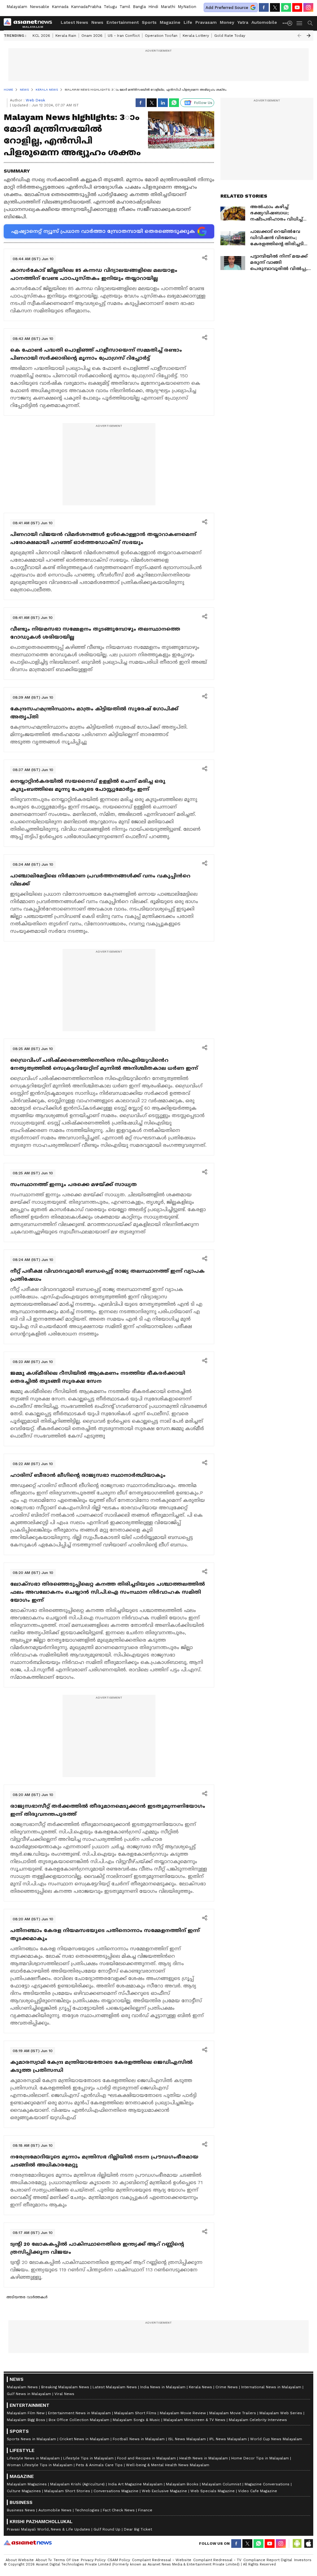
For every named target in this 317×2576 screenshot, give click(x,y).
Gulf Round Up (107, 2529)
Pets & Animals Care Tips (99, 2465)
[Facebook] (264, 7)
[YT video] (297, 7)
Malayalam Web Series (281, 2413)
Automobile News (55, 2510)
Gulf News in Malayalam (29, 2394)
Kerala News (200, 2387)
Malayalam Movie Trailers (233, 2413)
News (97, 22)
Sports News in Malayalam (31, 2439)
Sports (149, 22)
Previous (299, 36)
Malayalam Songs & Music (136, 2420)
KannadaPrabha (86, 7)
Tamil (125, 7)
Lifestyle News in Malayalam (33, 2458)
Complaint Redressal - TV (217, 2560)
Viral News (64, 2394)
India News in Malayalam (163, 2387)
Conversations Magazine (116, 2491)
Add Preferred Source (227, 8)
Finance (145, 2510)
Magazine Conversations (267, 2484)
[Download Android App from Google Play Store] (297, 2544)
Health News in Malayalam (204, 2458)
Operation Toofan (161, 36)
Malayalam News (22, 2387)
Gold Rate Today (230, 36)
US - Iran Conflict (124, 36)
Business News (21, 2510)
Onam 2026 (92, 36)
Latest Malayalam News (115, 2387)
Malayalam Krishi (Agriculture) (77, 2484)
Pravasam (206, 22)
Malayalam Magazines (27, 2484)
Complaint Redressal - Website (162, 2560)
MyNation (187, 7)
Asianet (28, 2543)
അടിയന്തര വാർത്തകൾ (27, 2297)
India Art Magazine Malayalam (135, 2484)
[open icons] (205, 258)
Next (309, 36)
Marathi (168, 7)
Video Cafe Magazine (258, 2491)
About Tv (44, 2560)
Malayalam (17, 7)
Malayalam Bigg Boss (26, 2420)
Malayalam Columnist (221, 2484)
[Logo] (30, 23)
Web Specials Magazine (213, 2491)
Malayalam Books (182, 2484)
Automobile (264, 22)
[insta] (308, 7)
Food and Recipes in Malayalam (146, 2458)
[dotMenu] (285, 23)
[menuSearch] (310, 23)
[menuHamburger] (300, 23)
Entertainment (123, 22)
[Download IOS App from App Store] (308, 2544)
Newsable (39, 7)
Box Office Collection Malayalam (79, 2420)
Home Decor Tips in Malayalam (260, 2458)
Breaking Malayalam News (65, 2387)
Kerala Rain (66, 36)
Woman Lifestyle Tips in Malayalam (40, 2465)
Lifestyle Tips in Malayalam (88, 2458)
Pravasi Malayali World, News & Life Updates (48, 2529)
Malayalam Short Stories (67, 2491)
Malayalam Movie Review (183, 2413)
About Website (20, 2560)
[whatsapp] (286, 7)
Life (188, 22)
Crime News (227, 2387)
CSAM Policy (119, 2560)
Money (227, 22)
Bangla (139, 7)
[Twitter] (275, 7)
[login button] (291, 23)
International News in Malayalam (271, 2387)
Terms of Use (66, 2560)
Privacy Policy (93, 2560)
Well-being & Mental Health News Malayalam (168, 2465)
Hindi (153, 7)
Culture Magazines (24, 2491)
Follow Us (203, 103)
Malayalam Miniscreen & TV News (194, 2420)
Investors (303, 2560)
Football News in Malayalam (139, 2439)
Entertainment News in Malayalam (79, 2413)
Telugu (110, 7)
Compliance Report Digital (268, 2560)
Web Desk (35, 100)
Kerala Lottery (196, 36)
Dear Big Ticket (138, 2529)
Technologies (87, 2510)
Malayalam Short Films (135, 2413)
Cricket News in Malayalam (84, 2439)
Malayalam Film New (26, 2413)
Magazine (170, 22)
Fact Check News (119, 2510)
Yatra (243, 22)
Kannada (60, 7)
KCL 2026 (41, 36)
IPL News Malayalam (228, 2439)
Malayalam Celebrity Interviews (258, 2420)
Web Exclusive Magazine (164, 2491)
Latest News (74, 22)
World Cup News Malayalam (276, 2439)
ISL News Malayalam (187, 2439)
